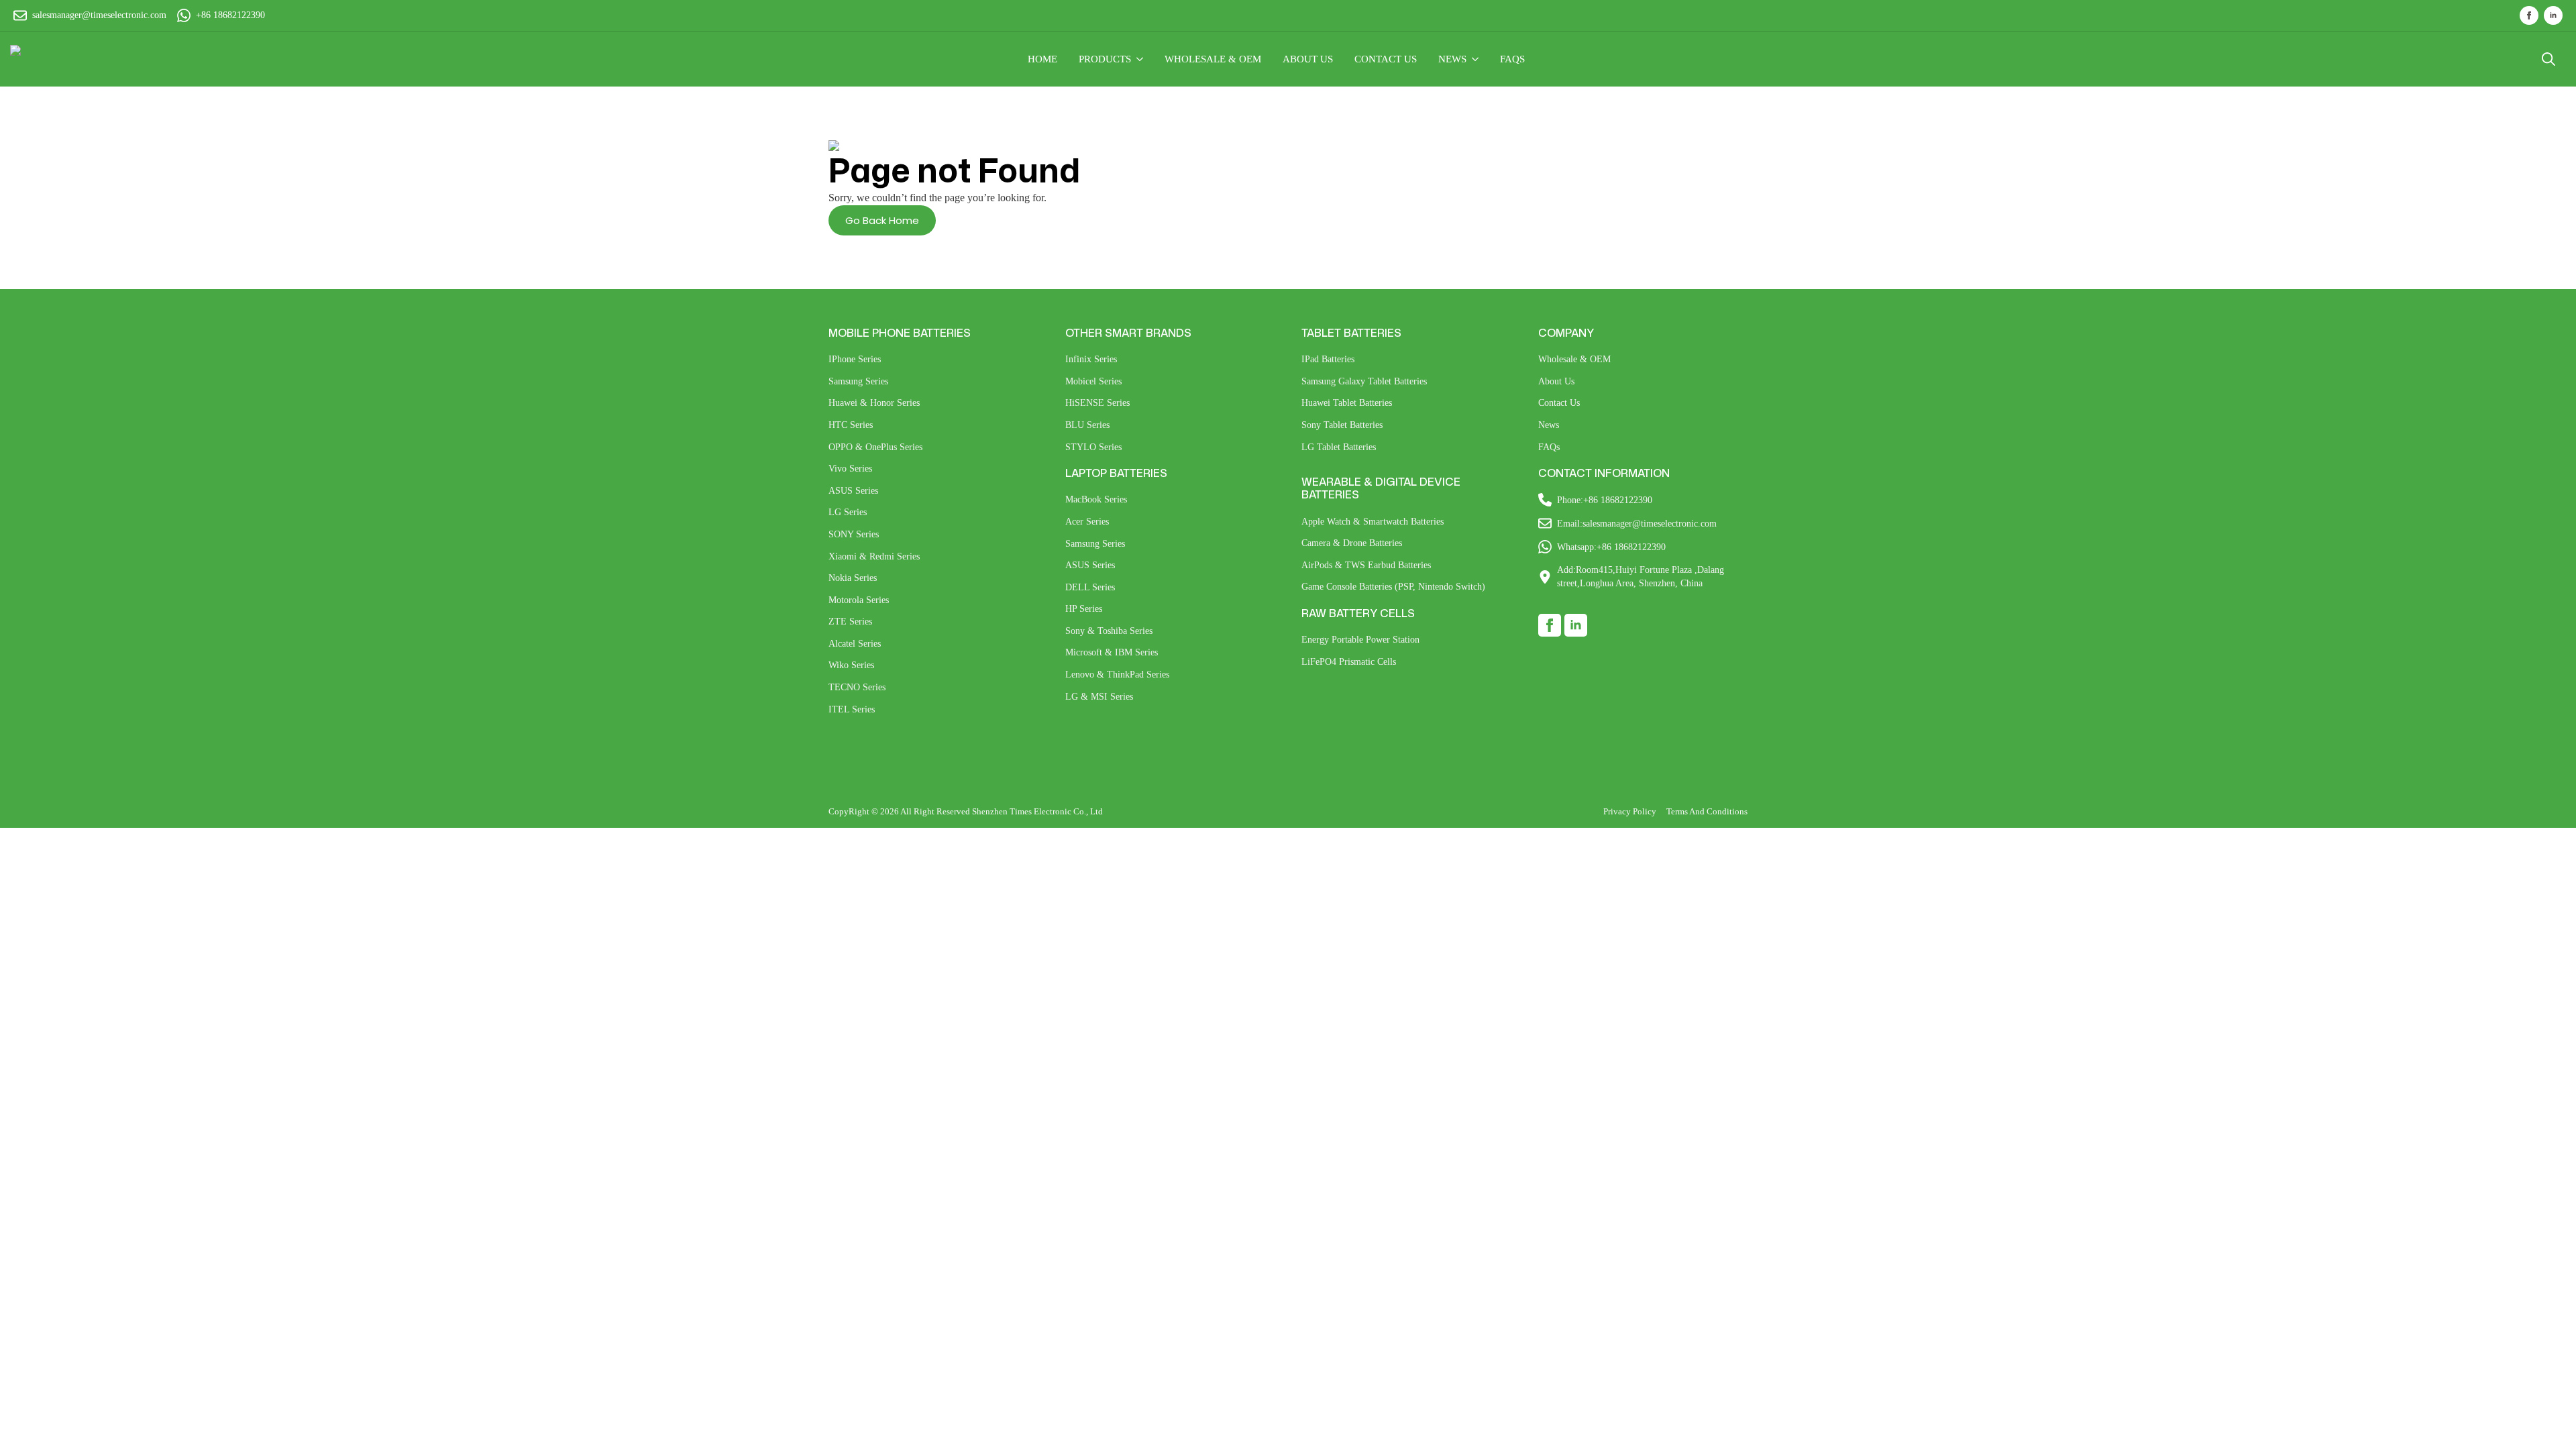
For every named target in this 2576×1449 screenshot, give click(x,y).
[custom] (1550, 625)
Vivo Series (850, 469)
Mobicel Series (1093, 381)
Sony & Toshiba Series (1109, 631)
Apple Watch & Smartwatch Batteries (1373, 522)
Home (1042, 59)
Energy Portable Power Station (1360, 640)
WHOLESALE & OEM (1213, 59)
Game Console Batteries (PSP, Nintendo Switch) (1393, 587)
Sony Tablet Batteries (1342, 425)
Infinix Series (1091, 359)
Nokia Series (853, 578)
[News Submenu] (1478, 59)
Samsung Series (858, 381)
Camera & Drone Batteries (1352, 543)
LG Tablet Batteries (1339, 447)
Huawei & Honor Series (874, 403)
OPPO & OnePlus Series (875, 447)
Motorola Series (859, 600)
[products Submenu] (1142, 59)
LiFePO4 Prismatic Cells (1349, 662)
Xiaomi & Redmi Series (874, 556)
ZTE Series (850, 622)
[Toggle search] (2548, 59)
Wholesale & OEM (1574, 359)
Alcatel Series (855, 644)
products (1105, 59)
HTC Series (851, 425)
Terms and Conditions (1707, 811)
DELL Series (1090, 587)
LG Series (848, 512)
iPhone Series (855, 359)
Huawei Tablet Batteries (1347, 403)
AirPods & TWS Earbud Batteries (1366, 565)
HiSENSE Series (1097, 403)
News (1452, 59)
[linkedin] (2553, 15)
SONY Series (854, 534)
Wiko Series (851, 665)
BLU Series (1087, 425)
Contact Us (1386, 59)
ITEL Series (852, 709)
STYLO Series (1093, 447)
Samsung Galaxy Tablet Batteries (1364, 381)
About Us (1556, 381)
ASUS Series (853, 491)
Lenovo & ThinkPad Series (1117, 675)
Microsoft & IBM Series (1112, 652)
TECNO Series (857, 687)
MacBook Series (1096, 499)
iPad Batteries (1328, 359)
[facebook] (2529, 15)
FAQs (1512, 59)
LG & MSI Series (1099, 697)
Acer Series (1087, 522)
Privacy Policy (1630, 811)
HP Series (1084, 609)
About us (1308, 59)
